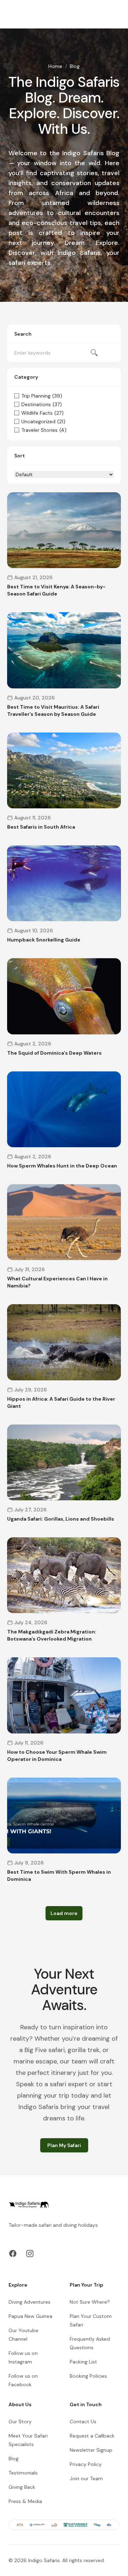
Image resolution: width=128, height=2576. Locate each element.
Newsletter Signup (91, 2450)
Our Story (20, 2422)
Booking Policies (88, 2376)
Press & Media (25, 2501)
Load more (64, 1913)
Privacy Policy (86, 2464)
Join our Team (86, 2478)
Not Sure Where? (90, 2302)
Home (55, 66)
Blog (14, 2459)
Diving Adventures (30, 2302)
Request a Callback (92, 2436)
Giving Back (22, 2487)
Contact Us (83, 2422)
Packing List (83, 2362)
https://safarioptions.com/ (81, 2234)
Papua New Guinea (30, 2316)
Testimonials (23, 2473)
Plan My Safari (64, 2145)
